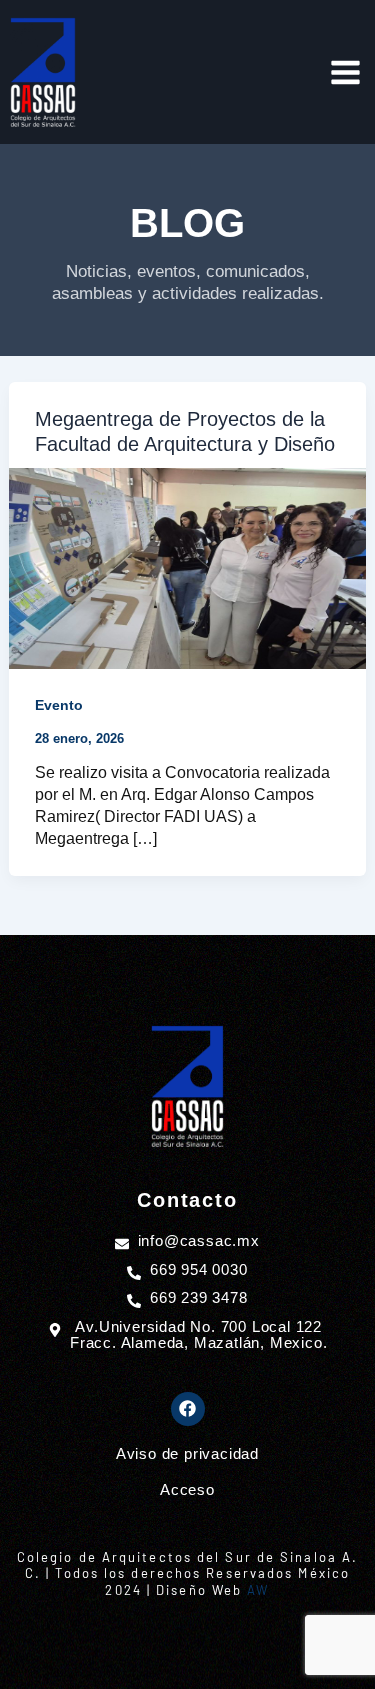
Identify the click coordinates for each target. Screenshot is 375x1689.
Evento (59, 705)
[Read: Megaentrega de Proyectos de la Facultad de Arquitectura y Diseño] (187, 567)
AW (258, 1590)
